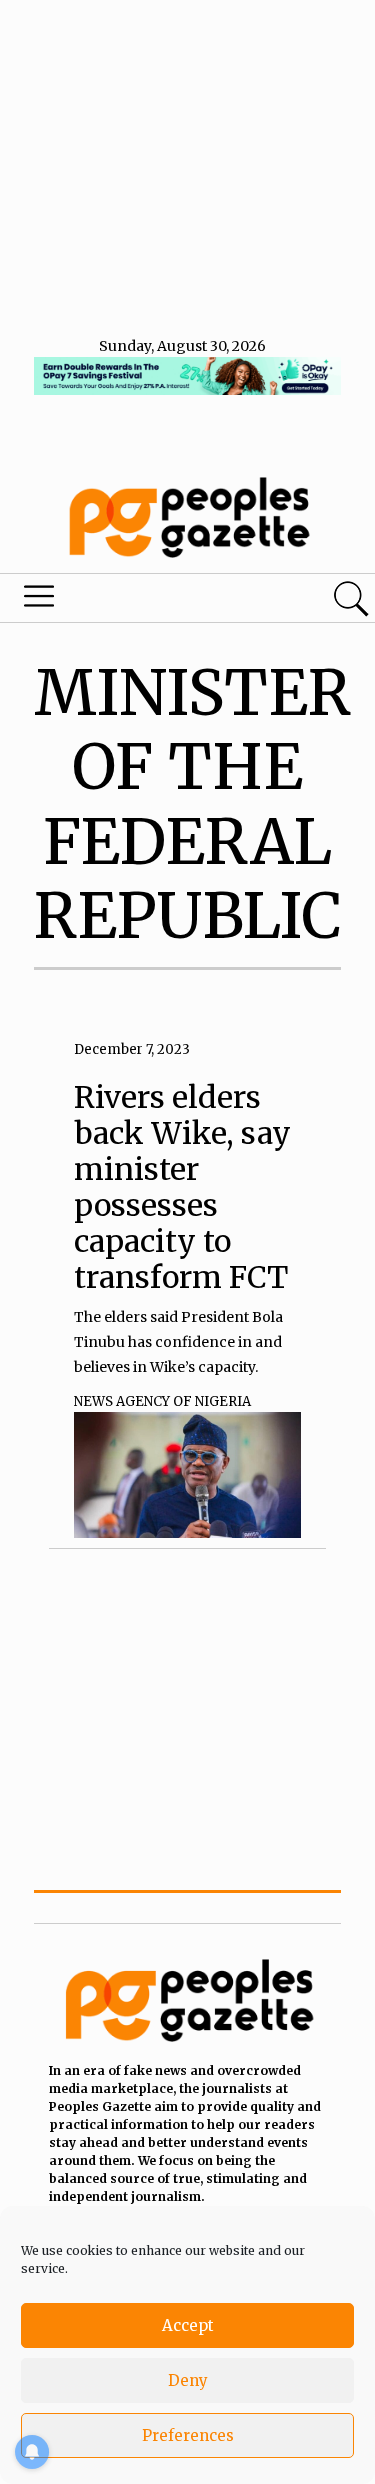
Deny (188, 2380)
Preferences (188, 2435)
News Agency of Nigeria (162, 1401)
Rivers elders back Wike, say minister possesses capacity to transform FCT (182, 1187)
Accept (188, 2325)
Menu (128, 601)
